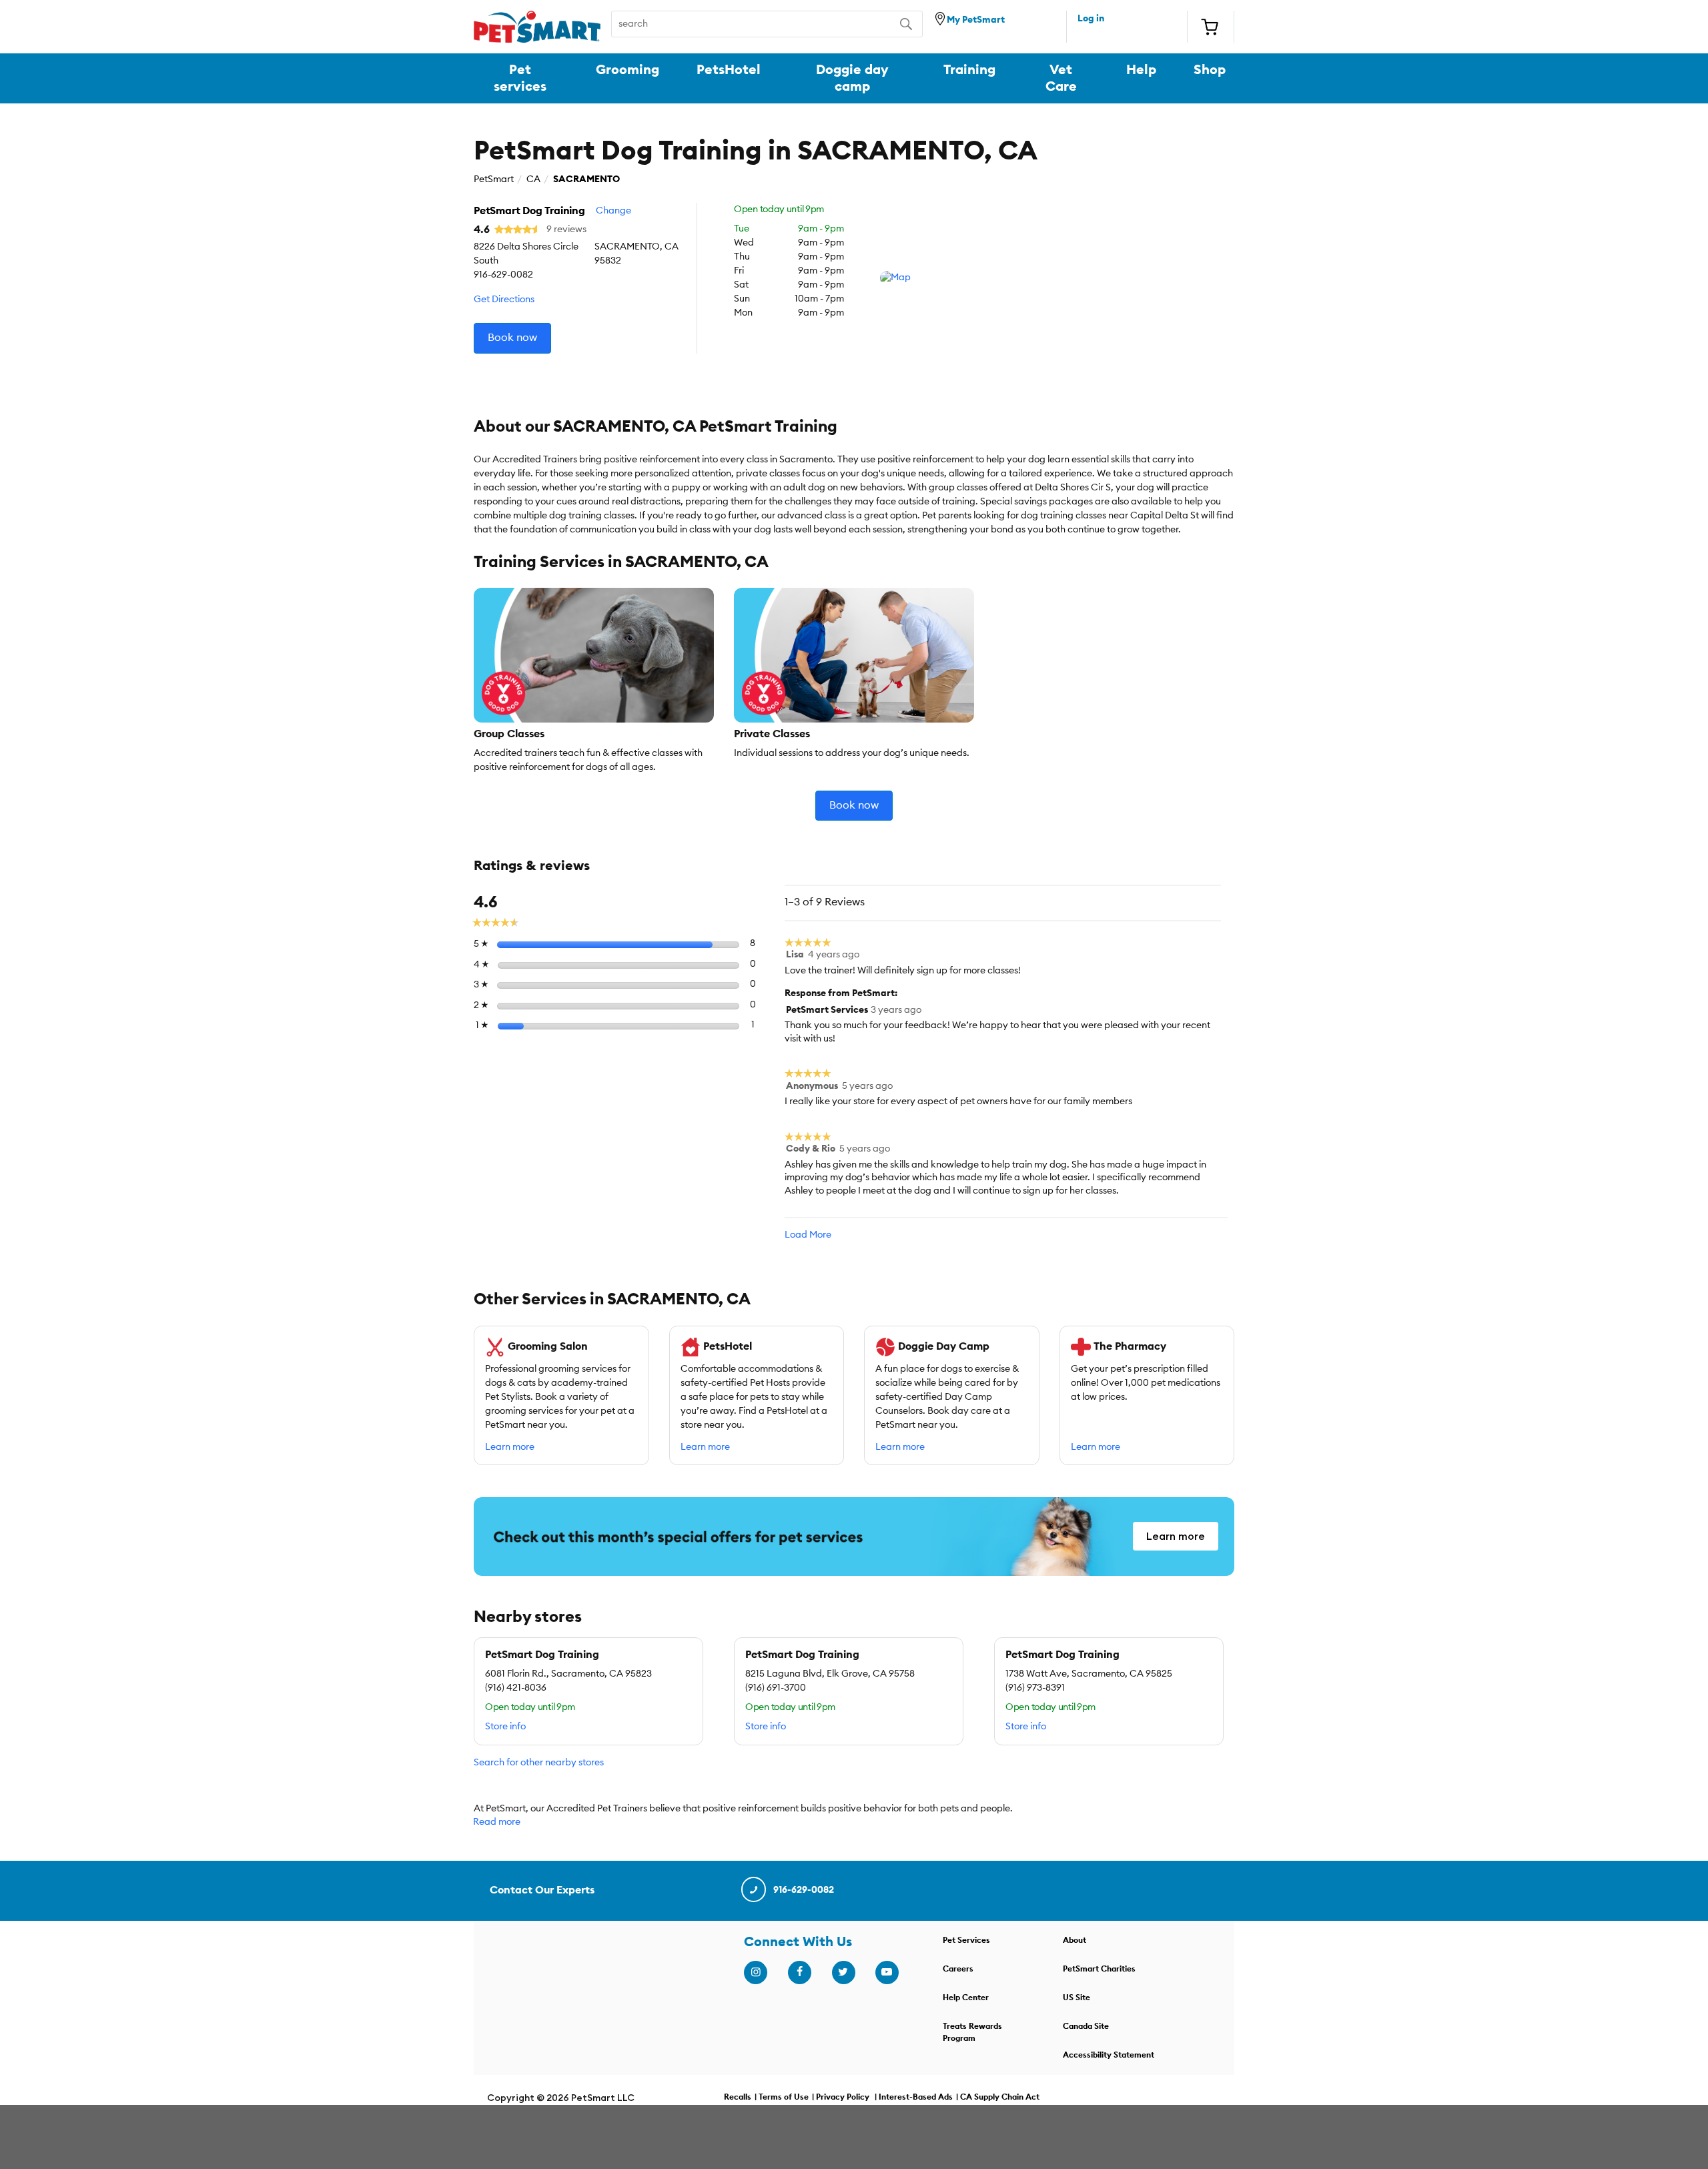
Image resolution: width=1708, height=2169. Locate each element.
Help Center (966, 1998)
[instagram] (755, 1972)
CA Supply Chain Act (1000, 2097)
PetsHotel (729, 70)
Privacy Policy (843, 2097)
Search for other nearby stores (539, 1763)
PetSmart (494, 179)
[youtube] (887, 1972)
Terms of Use (784, 2097)
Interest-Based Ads (916, 2097)
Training (969, 70)
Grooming (627, 70)
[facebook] (799, 1972)
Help (1141, 70)
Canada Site (1086, 2026)
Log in (1091, 19)
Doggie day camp (852, 78)
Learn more (510, 1447)
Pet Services (966, 1940)
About (1075, 1940)
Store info (505, 1727)
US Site (1077, 1998)
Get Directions (504, 300)
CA (533, 179)
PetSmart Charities (1099, 1969)
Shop (1210, 70)
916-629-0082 (804, 1890)
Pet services (520, 78)
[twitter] (843, 1972)
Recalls (738, 2097)
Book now (512, 338)
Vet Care (1061, 78)
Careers (958, 1969)
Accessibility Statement (1109, 2055)
